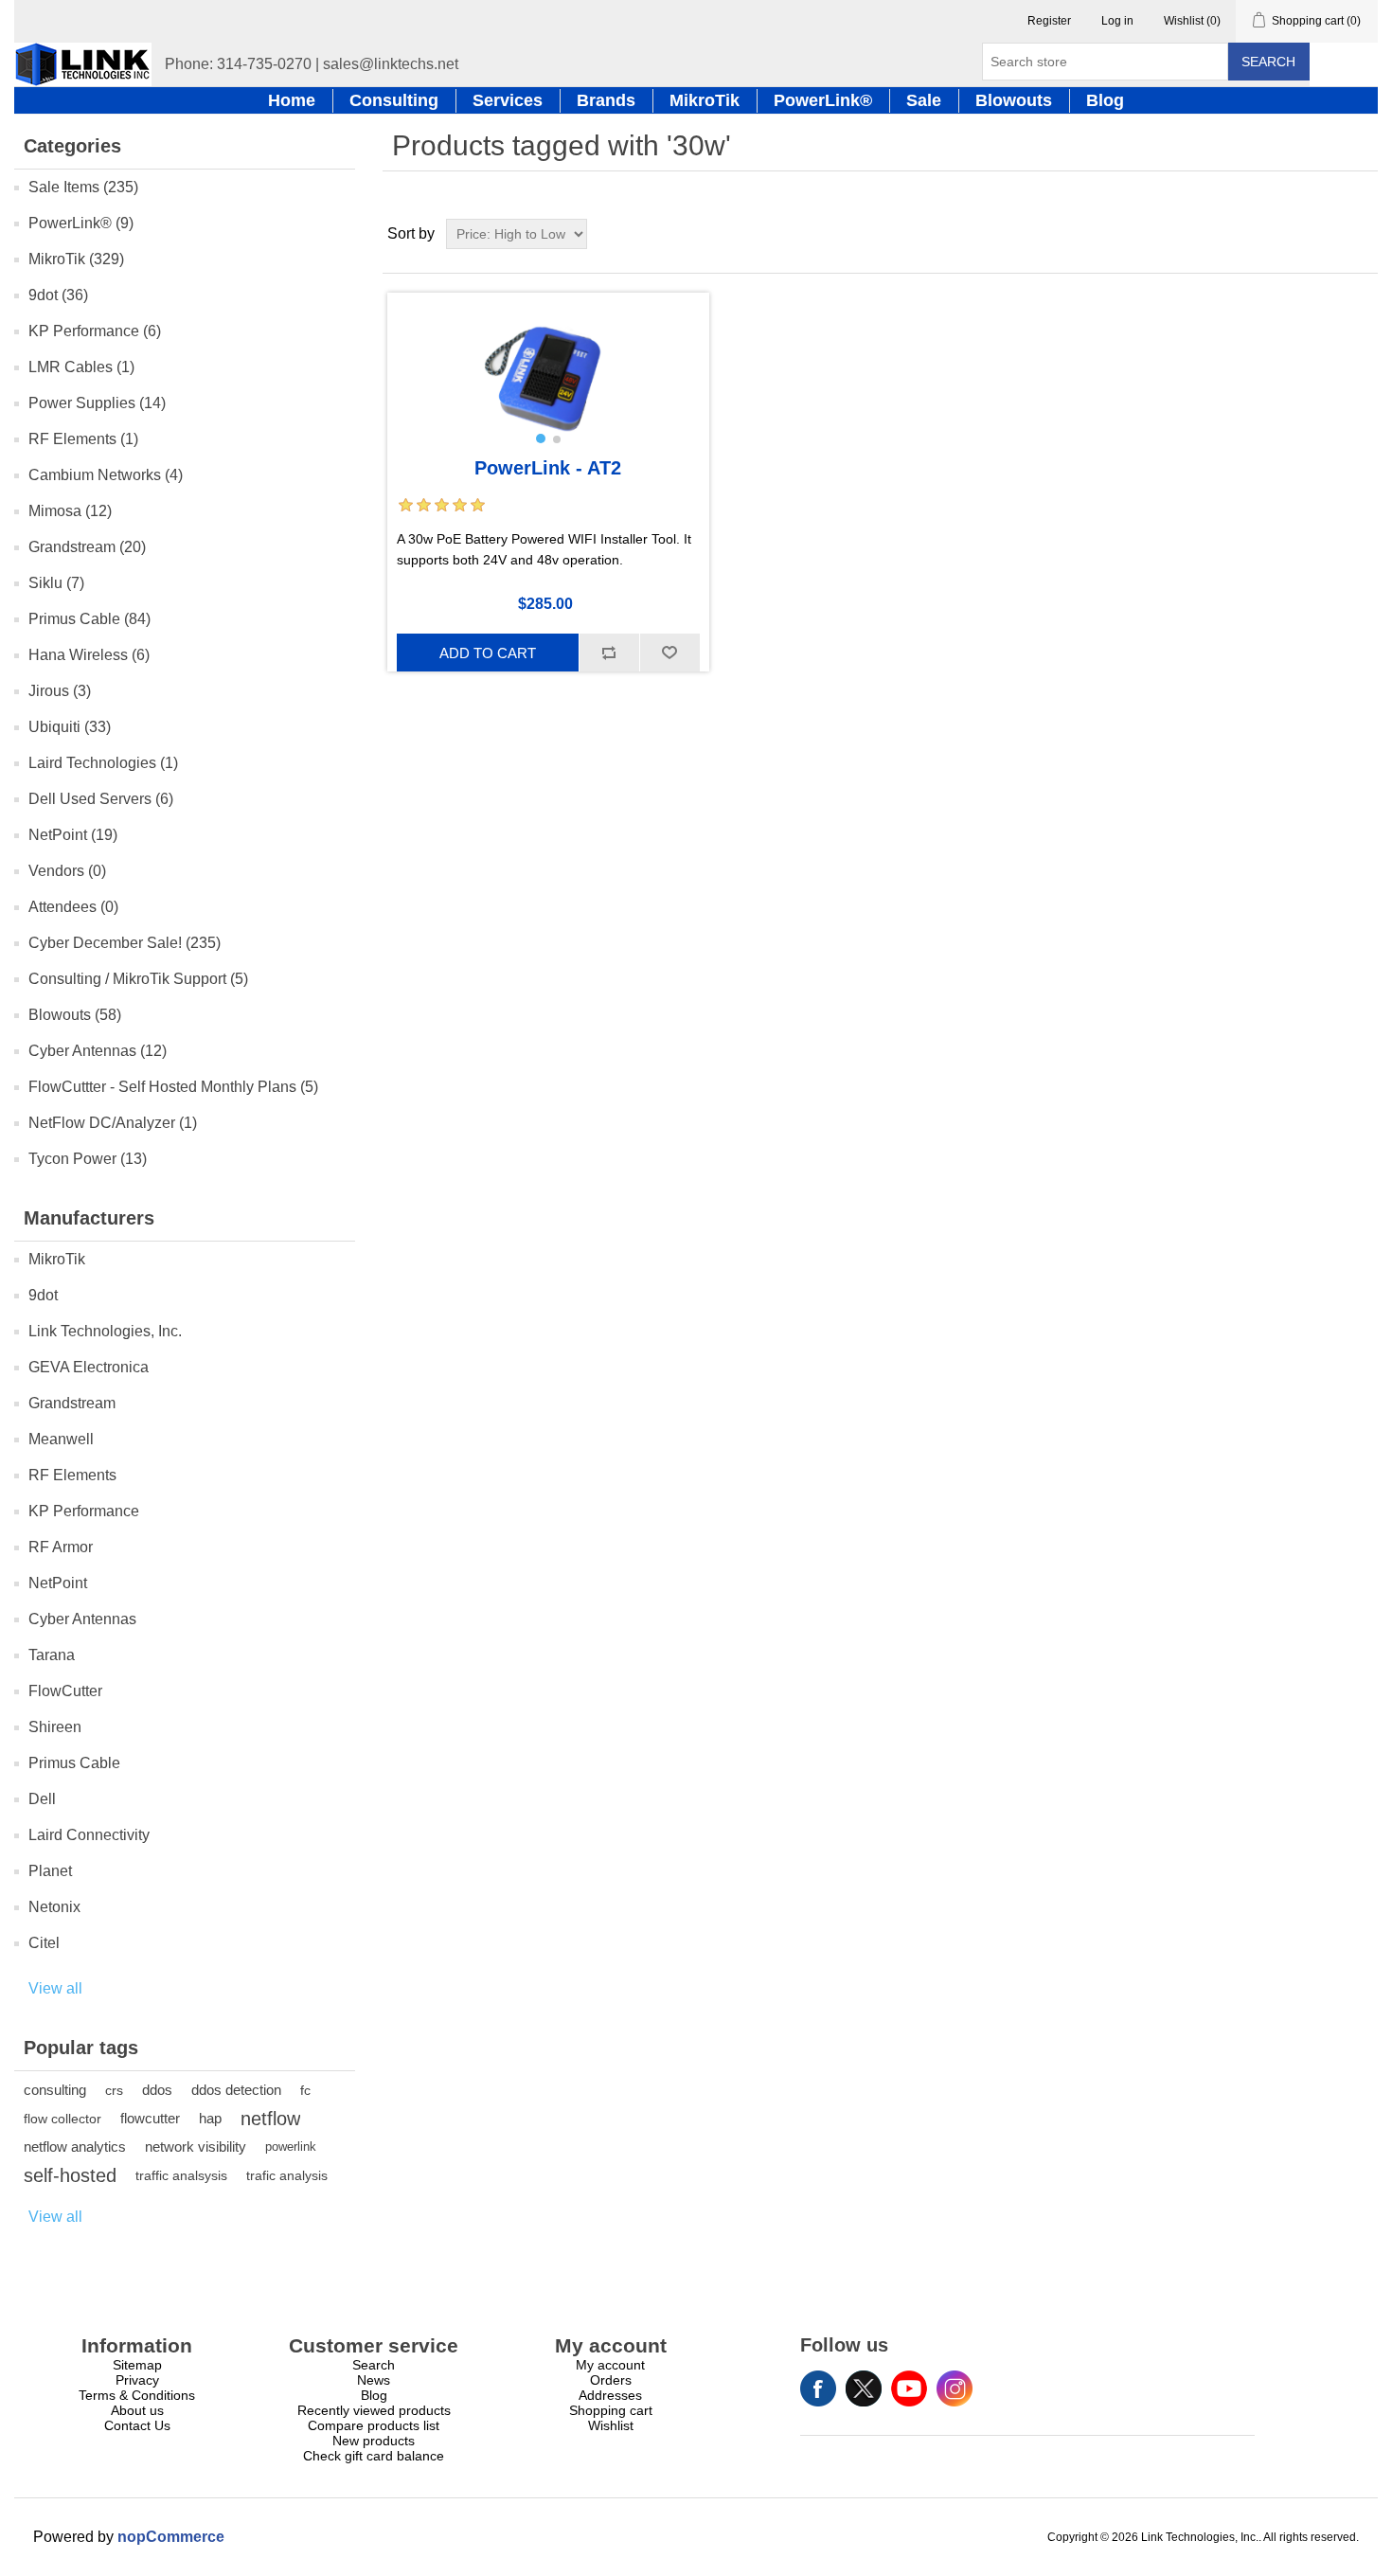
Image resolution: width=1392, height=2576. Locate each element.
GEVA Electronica (89, 1367)
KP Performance (84, 1511)
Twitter (864, 2388)
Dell (42, 1799)
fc (305, 2090)
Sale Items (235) (83, 187)
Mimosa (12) (70, 511)
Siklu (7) (56, 583)
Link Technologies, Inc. (105, 1331)
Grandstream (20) (87, 547)
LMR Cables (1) (81, 367)
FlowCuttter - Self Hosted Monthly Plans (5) (173, 1087)
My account (610, 2365)
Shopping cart (611, 2410)
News (374, 2380)
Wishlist (611, 2425)
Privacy (137, 2380)
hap (210, 2118)
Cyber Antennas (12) (98, 1051)
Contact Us (137, 2425)
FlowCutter (65, 1691)
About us (137, 2410)
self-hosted (70, 2175)
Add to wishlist (669, 653)
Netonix (54, 1907)
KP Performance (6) (95, 331)
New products (374, 2441)
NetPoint (58, 1583)
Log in (1117, 21)
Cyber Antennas (82, 1619)
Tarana (52, 1655)
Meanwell (61, 1439)
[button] (541, 438)
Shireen (55, 1727)
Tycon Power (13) (88, 1159)
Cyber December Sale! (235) (125, 943)
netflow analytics (75, 2147)
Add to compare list (609, 653)
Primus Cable (74, 1763)
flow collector (62, 2119)
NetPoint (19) (73, 835)
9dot (43, 1295)
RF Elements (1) (83, 439)
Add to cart (488, 653)
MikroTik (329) (76, 259)
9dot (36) (58, 295)
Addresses (610, 2395)
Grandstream (72, 1403)
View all (55, 1988)
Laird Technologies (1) (103, 763)
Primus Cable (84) (89, 619)
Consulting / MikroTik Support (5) (138, 979)
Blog (374, 2395)
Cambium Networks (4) (106, 475)
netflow (270, 2119)
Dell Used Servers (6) (101, 799)
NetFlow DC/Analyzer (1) (113, 1123)
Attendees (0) (73, 907)
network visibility (196, 2147)
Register (1049, 21)
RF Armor (61, 1547)
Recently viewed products (374, 2410)
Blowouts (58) (75, 1015)
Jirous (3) (60, 691)
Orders (611, 2380)
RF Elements (72, 1475)
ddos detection (236, 2090)
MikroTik (57, 1259)
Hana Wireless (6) (89, 655)
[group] (548, 373)
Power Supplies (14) (97, 403)
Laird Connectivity (89, 1835)
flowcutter (150, 2118)
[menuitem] (137, 2365)
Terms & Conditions (137, 2395)
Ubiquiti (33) (70, 727)
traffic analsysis (181, 2175)
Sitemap (137, 2365)
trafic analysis (287, 2175)
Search (1268, 62)
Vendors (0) (67, 871)
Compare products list (374, 2425)
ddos (157, 2090)
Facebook (818, 2388)
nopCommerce (171, 2537)
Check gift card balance (374, 2456)
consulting (55, 2090)
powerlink (291, 2147)
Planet (50, 1871)
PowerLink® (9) (81, 223)
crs (114, 2090)
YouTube (909, 2388)
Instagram (955, 2388)
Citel (44, 1943)
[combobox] (1105, 62)
